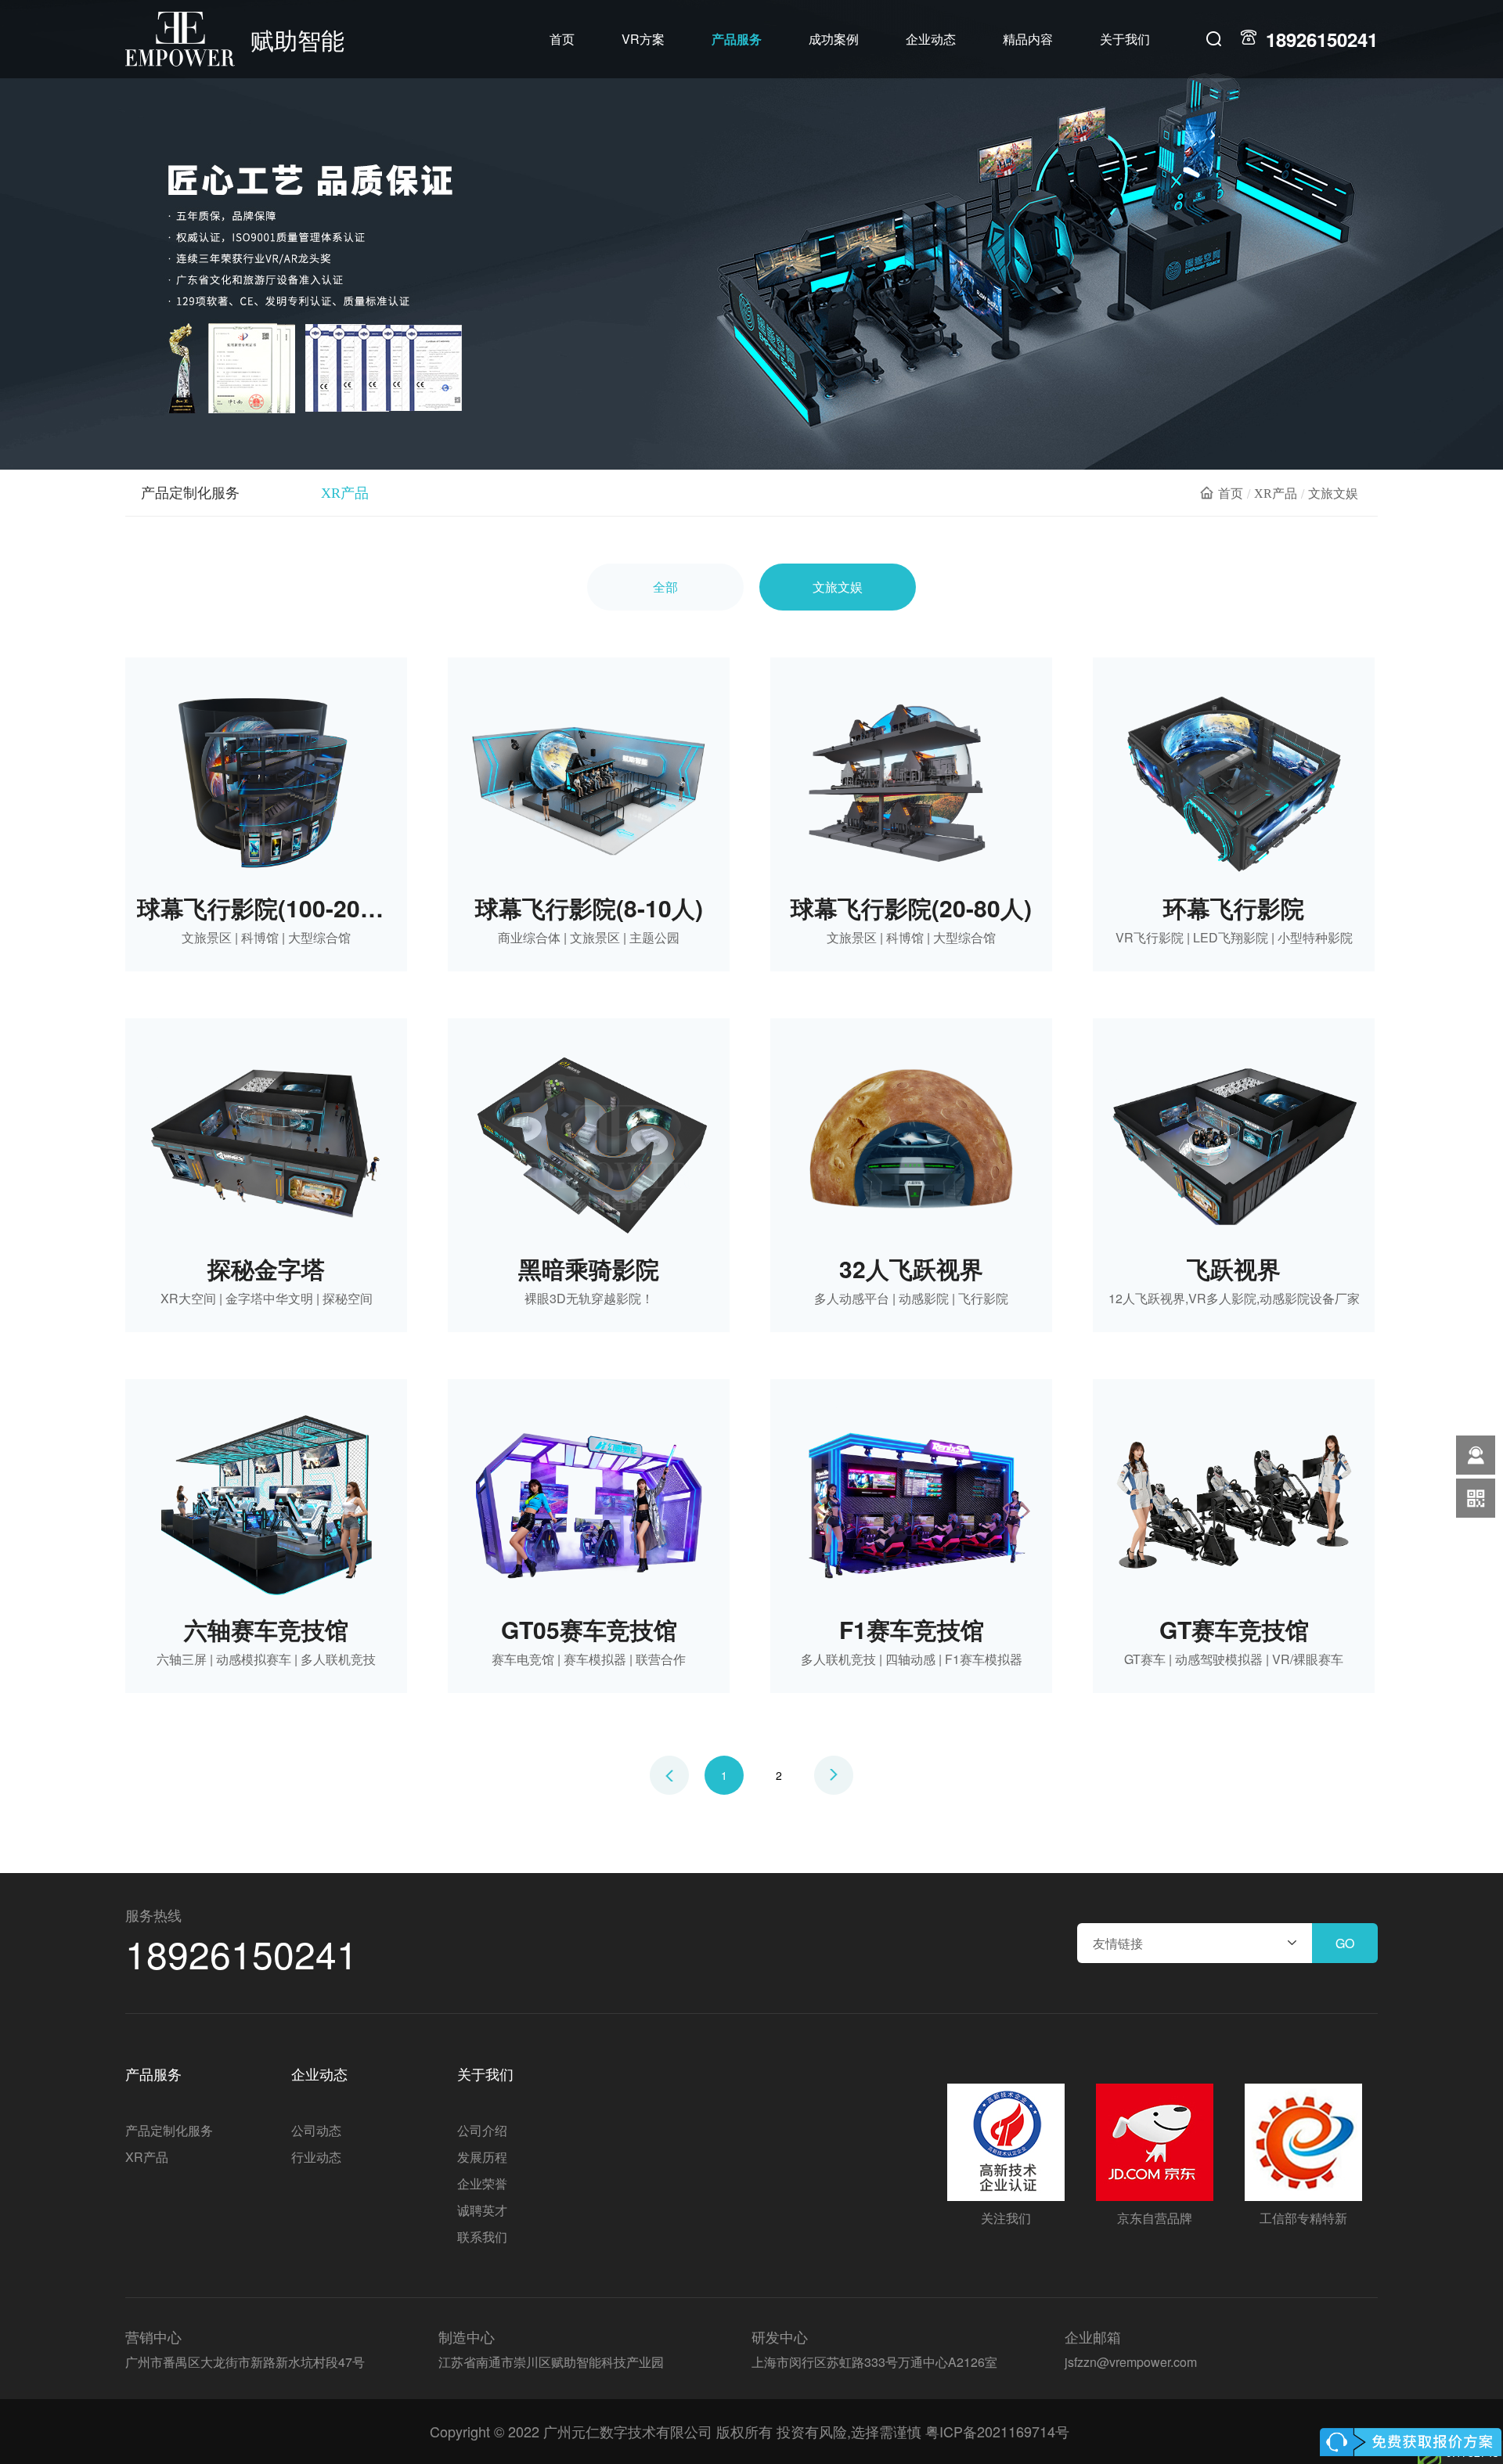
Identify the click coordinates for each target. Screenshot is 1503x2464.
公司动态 (316, 2130)
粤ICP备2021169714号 (997, 2431)
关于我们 (1125, 39)
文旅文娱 (838, 587)
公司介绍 (482, 2130)
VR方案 (643, 39)
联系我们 (482, 2237)
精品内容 (1028, 39)
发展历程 (482, 2157)
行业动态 (316, 2157)
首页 (562, 39)
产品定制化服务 (190, 493)
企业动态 (931, 39)
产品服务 (737, 39)
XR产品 (345, 493)
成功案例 (834, 39)
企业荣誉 (482, 2183)
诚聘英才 (482, 2210)
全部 (665, 587)
